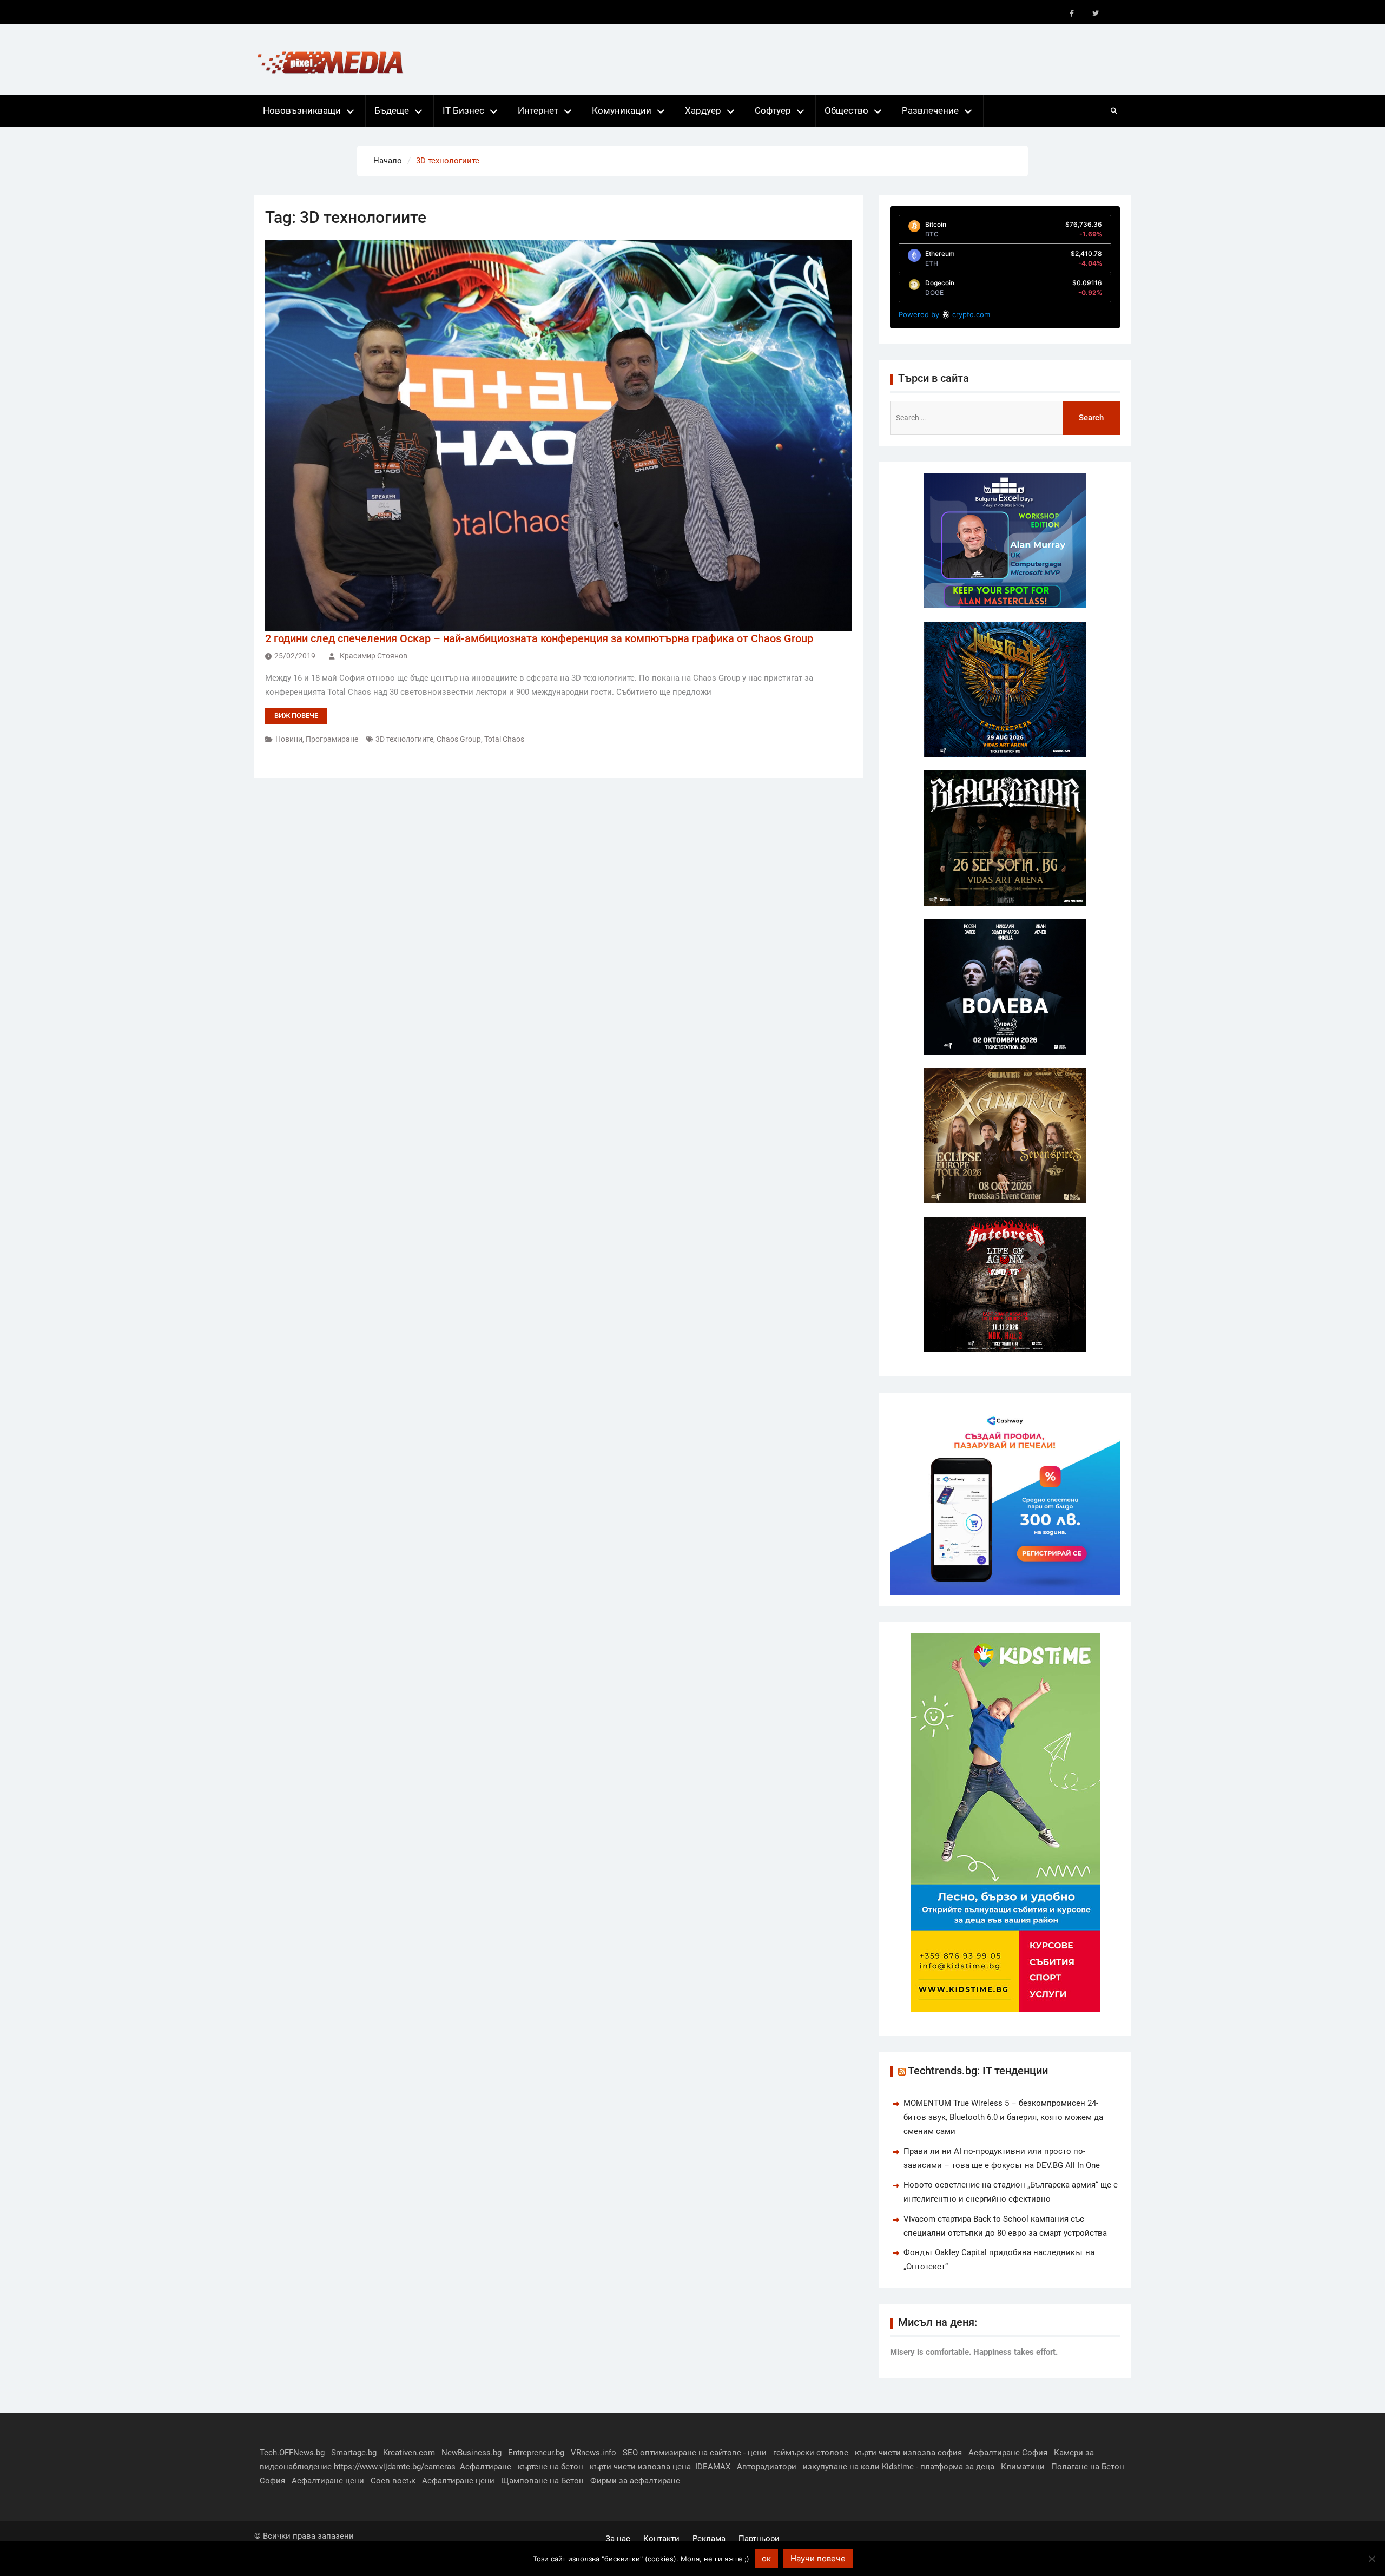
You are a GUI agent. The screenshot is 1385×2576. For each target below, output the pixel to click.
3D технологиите (404, 739)
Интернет (538, 110)
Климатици (1023, 2467)
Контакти (661, 2539)
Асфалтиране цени (328, 2481)
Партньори (759, 2539)
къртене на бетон (550, 2467)
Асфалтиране (486, 2467)
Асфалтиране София (1008, 2453)
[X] (1096, 14)
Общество (846, 110)
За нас (618, 2539)
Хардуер (703, 110)
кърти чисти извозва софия (908, 2453)
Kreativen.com (409, 2453)
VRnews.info (593, 2453)
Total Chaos (504, 739)
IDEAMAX (713, 2467)
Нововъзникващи (302, 110)
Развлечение (930, 110)
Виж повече (296, 716)
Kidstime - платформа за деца (938, 2467)
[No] (1371, 2559)
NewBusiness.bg (471, 2453)
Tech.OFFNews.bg (292, 2453)
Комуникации (622, 110)
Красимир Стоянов (374, 656)
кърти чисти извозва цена (640, 2467)
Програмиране (332, 739)
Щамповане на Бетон (542, 2481)
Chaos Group (459, 739)
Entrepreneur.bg (536, 2453)
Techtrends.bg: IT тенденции (978, 2071)
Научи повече (818, 2558)
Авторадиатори (767, 2467)
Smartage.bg (354, 2453)
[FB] (1072, 14)
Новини (289, 739)
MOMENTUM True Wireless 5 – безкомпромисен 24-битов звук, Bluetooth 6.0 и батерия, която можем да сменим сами (1003, 2117)
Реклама (709, 2539)
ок (766, 2558)
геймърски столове (811, 2453)
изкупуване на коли (841, 2467)
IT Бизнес (463, 110)
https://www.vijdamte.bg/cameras (395, 2467)
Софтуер (773, 110)
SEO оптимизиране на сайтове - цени (695, 2453)
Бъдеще (392, 110)
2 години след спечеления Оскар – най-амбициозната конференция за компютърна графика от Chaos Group (539, 638)
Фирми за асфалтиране (635, 2481)
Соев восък (393, 2481)
